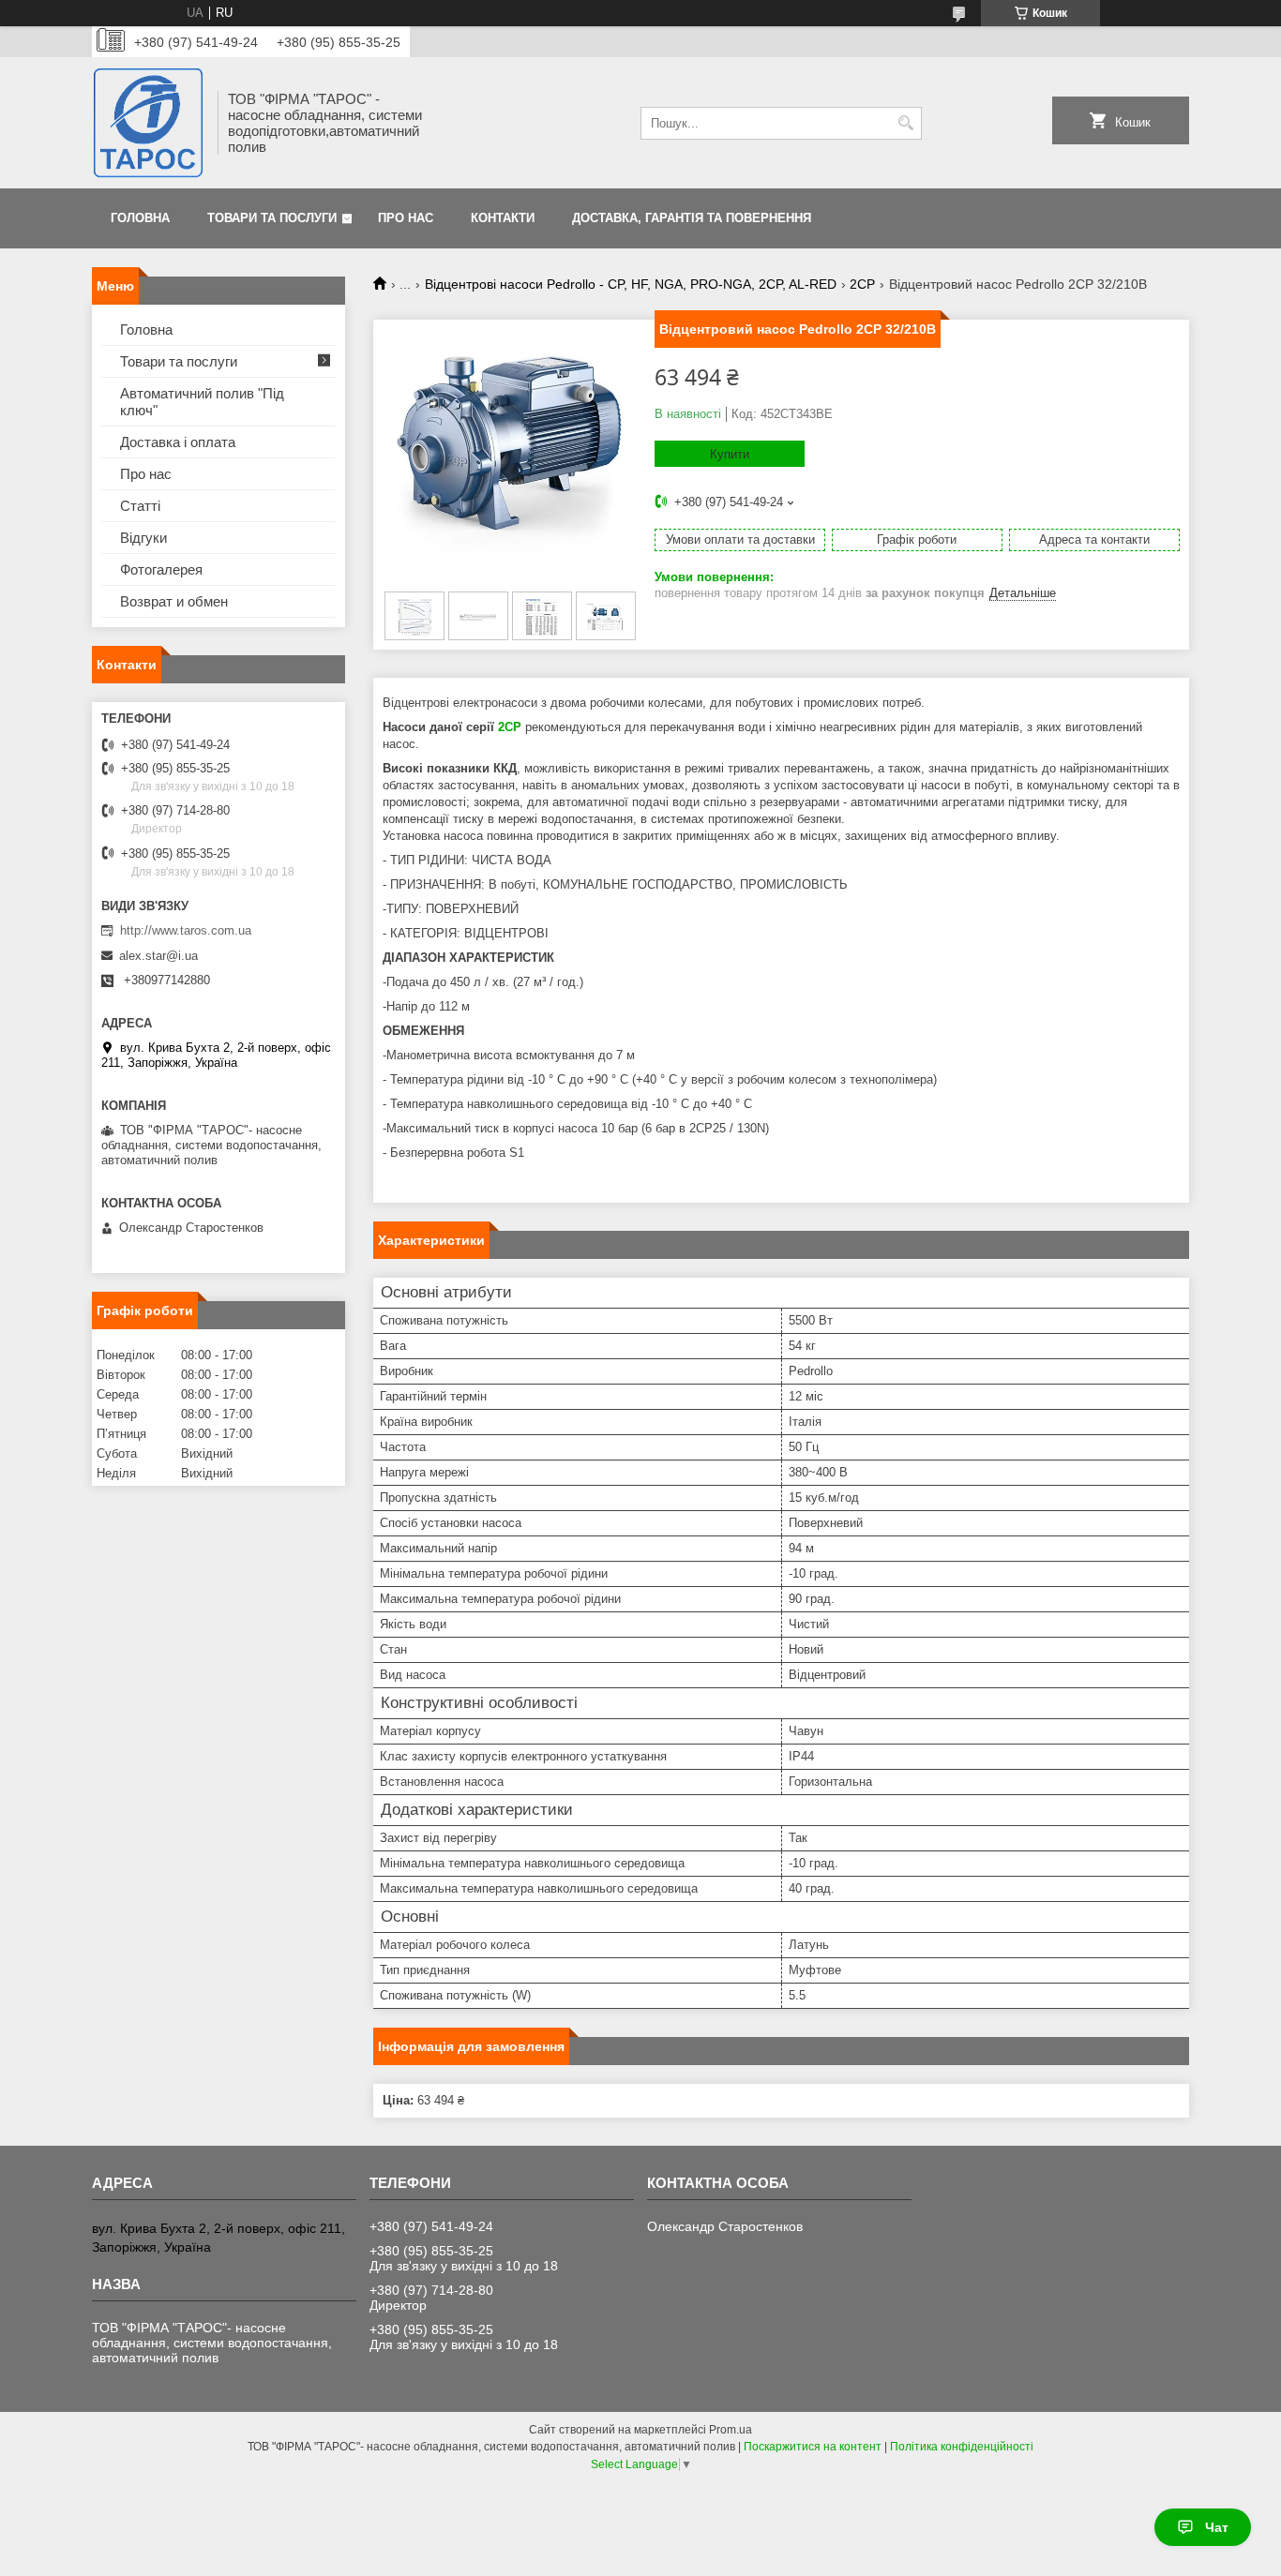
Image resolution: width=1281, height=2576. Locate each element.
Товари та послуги (272, 218)
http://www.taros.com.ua (186, 930)
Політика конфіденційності (962, 2447)
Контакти (503, 218)
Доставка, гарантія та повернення (692, 218)
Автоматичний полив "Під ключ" (202, 402)
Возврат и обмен (174, 601)
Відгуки (143, 538)
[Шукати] (905, 123)
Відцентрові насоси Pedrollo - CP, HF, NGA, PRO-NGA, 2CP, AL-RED (631, 284)
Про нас (406, 218)
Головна (140, 218)
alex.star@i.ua (158, 956)
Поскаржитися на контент (813, 2447)
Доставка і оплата (178, 442)
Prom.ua (731, 2430)
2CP (862, 284)
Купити (730, 454)
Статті (140, 506)
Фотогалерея (161, 569)
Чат (1217, 2527)
